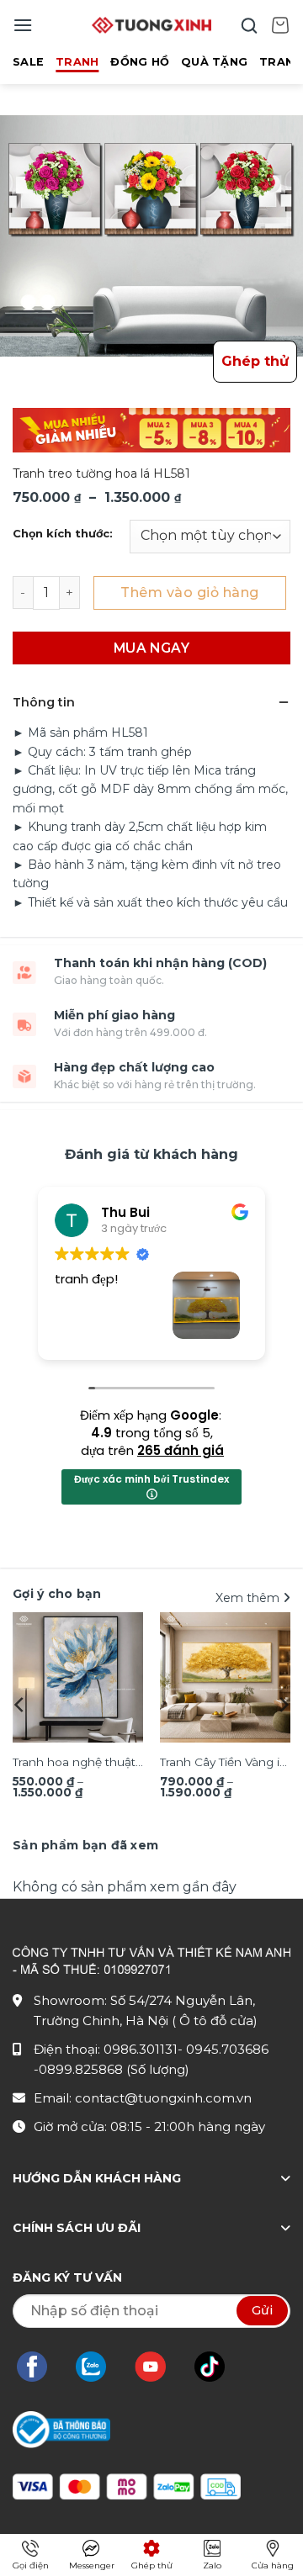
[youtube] (159, 2367)
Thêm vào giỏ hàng (189, 592)
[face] (40, 2367)
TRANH (77, 62)
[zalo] (99, 2367)
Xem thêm (249, 1598)
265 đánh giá (181, 1450)
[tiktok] (218, 2367)
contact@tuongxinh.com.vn (163, 2098)
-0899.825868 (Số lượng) (112, 2069)
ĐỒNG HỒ (140, 62)
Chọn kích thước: (63, 534)
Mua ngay (152, 648)
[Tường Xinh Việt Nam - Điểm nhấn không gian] (151, 25)
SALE (28, 62)
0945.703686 (227, 2049)
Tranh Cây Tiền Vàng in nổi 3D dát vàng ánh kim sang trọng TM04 (223, 1764)
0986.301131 (141, 2049)
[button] (23, 25)
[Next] (283, 1705)
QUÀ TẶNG (214, 62)
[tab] (85, 1845)
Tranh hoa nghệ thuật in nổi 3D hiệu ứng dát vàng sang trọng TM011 (76, 1764)
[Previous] (20, 1705)
